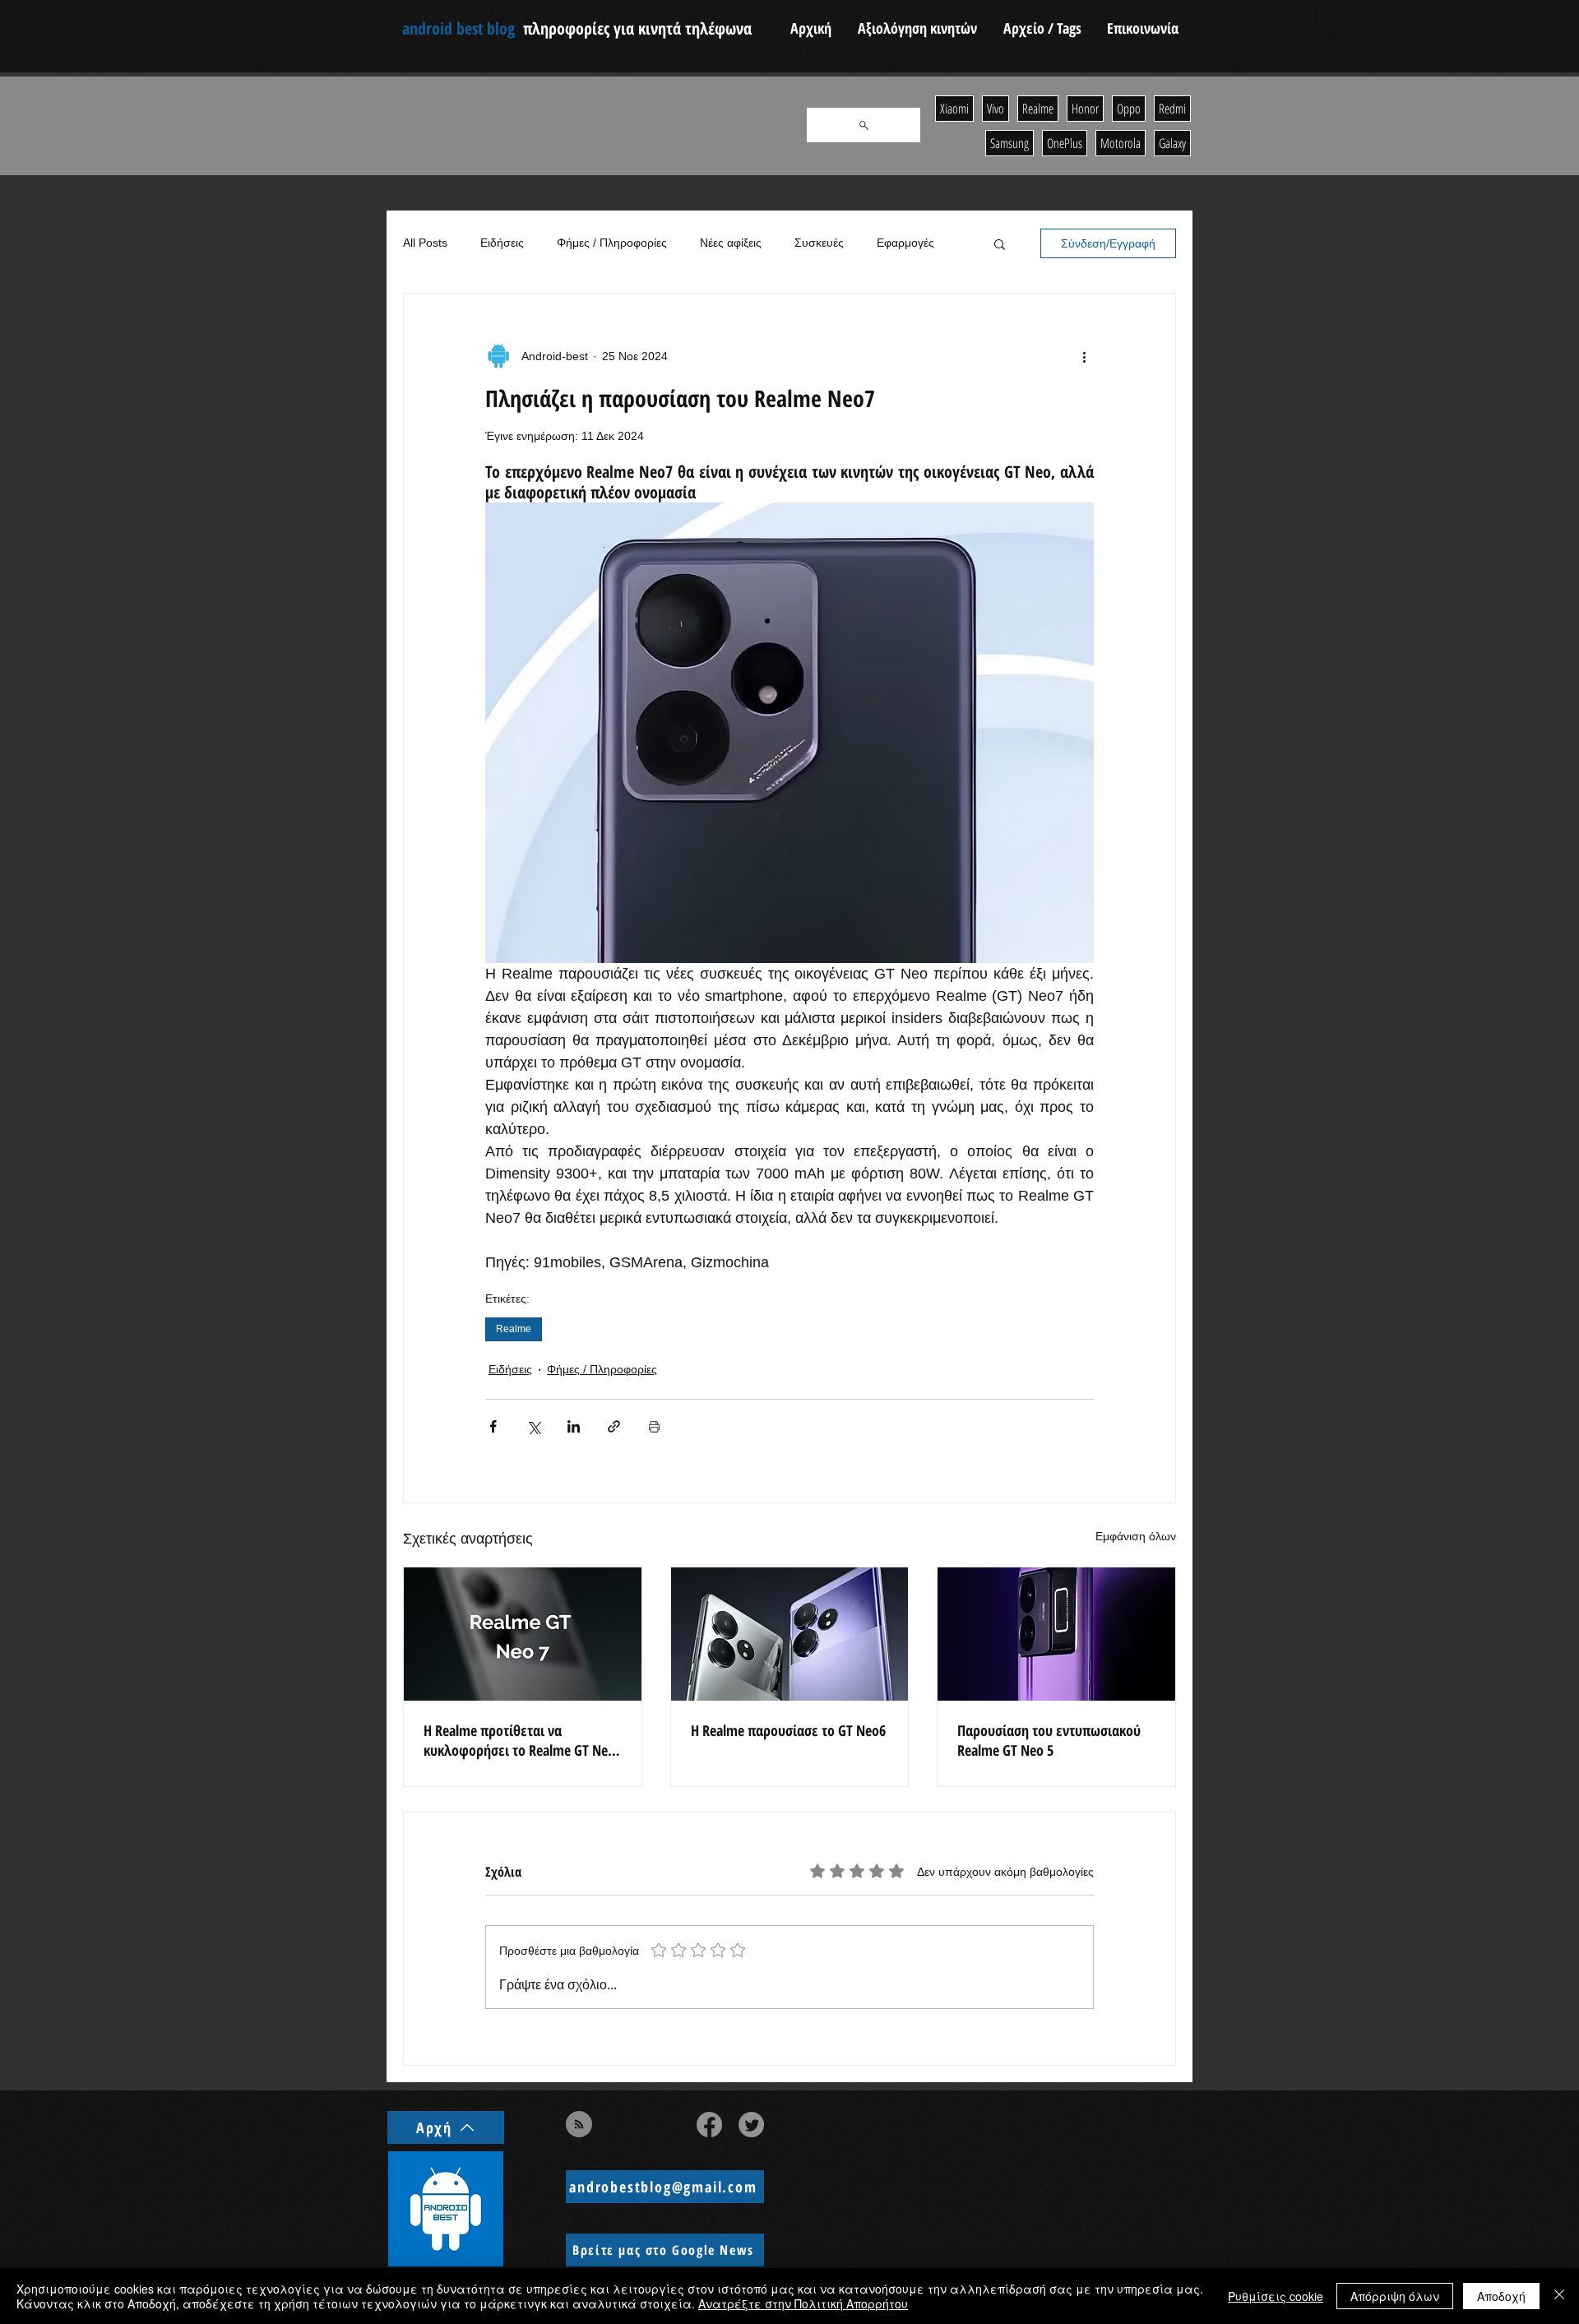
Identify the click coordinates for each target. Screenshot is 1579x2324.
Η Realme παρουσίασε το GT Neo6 (788, 1730)
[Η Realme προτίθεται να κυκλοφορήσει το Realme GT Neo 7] (523, 1634)
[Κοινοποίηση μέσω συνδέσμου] (614, 1426)
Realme (514, 1329)
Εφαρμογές (905, 243)
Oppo (1129, 109)
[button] (1000, 243)
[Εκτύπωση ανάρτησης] (654, 1426)
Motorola (1121, 143)
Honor (1085, 109)
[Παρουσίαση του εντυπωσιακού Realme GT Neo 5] (1056, 1634)
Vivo (996, 109)
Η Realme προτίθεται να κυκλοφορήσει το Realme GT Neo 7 (519, 1740)
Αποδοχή (1501, 2296)
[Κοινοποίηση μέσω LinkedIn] (574, 1426)
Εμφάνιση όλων (1136, 1536)
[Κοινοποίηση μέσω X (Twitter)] (533, 1426)
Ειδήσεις (502, 243)
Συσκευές (819, 243)
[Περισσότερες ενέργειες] (1084, 356)
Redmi (1172, 109)
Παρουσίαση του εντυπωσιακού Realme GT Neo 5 (1049, 1740)
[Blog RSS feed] (579, 2125)
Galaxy (1172, 143)
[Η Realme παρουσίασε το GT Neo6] (790, 1634)
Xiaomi (954, 109)
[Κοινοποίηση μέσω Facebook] (493, 1426)
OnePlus (1065, 143)
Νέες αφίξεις (731, 243)
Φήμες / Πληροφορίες (612, 243)
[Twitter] (751, 2125)
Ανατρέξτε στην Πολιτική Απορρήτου (803, 2303)
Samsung (1009, 143)
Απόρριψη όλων (1395, 2296)
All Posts (425, 243)
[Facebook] (709, 2125)
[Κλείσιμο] (1559, 2296)
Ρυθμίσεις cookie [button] (1276, 2296)
